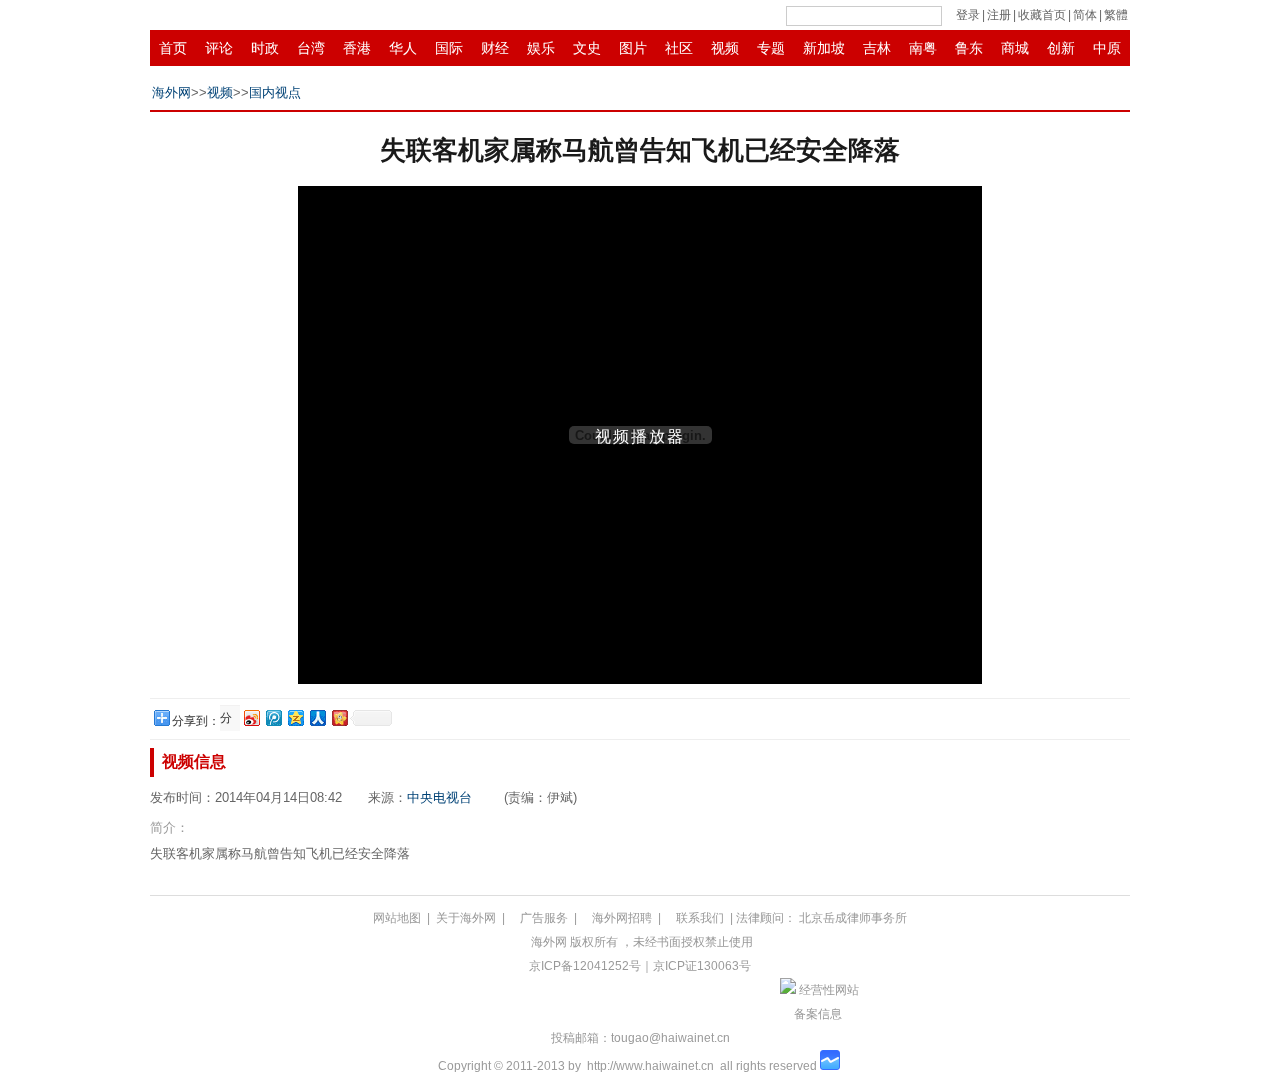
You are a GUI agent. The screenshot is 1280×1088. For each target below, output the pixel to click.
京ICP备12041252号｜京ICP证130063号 (640, 966)
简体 (1085, 15)
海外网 (171, 92)
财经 (495, 48)
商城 (1015, 48)
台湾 (311, 48)
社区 (679, 48)
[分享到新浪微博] (251, 717)
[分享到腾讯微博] (273, 717)
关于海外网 (466, 918)
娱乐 (541, 48)
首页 (173, 48)
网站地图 (397, 918)
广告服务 (544, 918)
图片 (633, 48)
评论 (219, 48)
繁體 (1116, 15)
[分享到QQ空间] (295, 717)
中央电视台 (439, 797)
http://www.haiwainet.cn (650, 1066)
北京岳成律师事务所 (853, 918)
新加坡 (824, 48)
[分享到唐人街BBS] (228, 718)
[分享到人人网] (317, 717)
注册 (999, 15)
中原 (1107, 48)
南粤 (923, 48)
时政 (265, 48)
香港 (357, 48)
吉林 (877, 48)
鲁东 (969, 48)
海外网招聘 (622, 918)
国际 (449, 48)
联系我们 (700, 918)
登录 (968, 15)
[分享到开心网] (339, 717)
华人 (403, 48)
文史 (587, 48)
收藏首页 (1042, 15)
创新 (1061, 48)
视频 (725, 48)
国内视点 (275, 92)
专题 (771, 48)
